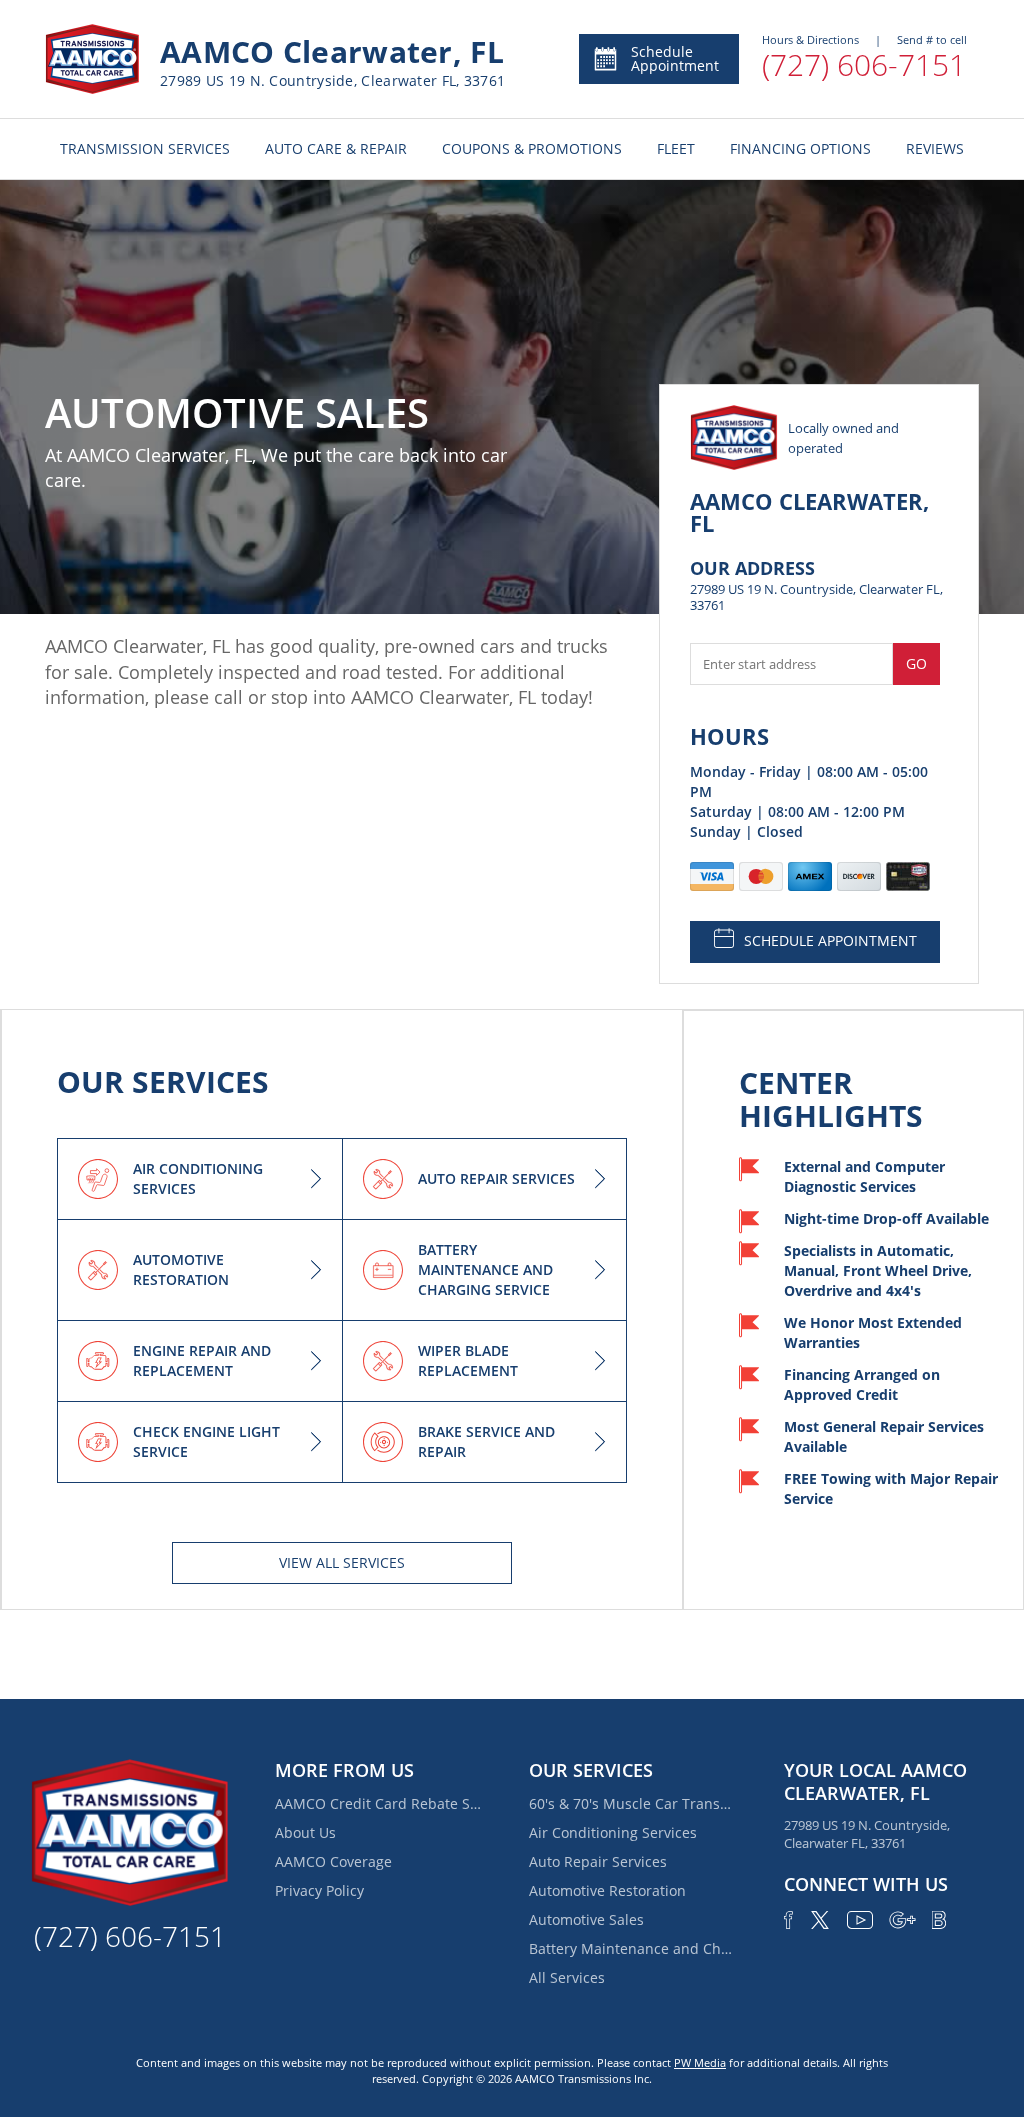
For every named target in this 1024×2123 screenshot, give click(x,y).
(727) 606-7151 (864, 64)
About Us (305, 1832)
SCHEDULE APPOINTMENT (830, 940)
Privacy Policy (319, 1890)
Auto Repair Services (598, 1861)
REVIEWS (935, 148)
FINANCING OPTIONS (800, 148)
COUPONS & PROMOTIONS (532, 148)
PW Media (700, 2062)
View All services (342, 1562)
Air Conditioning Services (613, 1832)
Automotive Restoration (607, 1890)
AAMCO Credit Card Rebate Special (380, 1803)
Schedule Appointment (675, 58)
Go (916, 663)
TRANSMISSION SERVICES (145, 148)
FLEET (676, 148)
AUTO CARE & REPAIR (336, 148)
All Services (567, 1977)
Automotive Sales (586, 1919)
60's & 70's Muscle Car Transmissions (634, 1803)
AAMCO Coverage (333, 1861)
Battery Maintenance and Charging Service (634, 1948)
